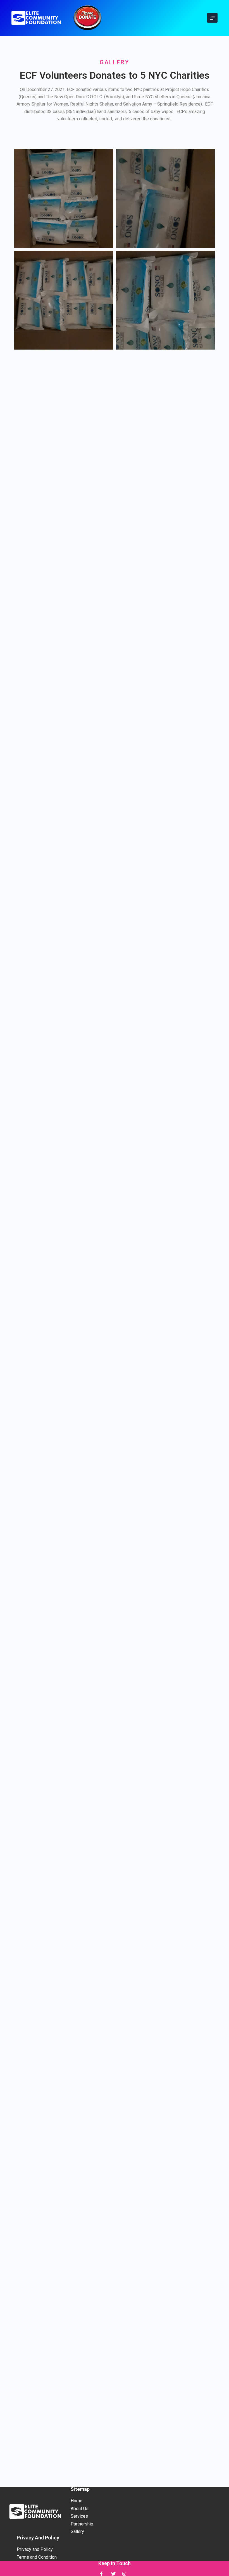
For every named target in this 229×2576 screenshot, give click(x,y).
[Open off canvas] (212, 18)
